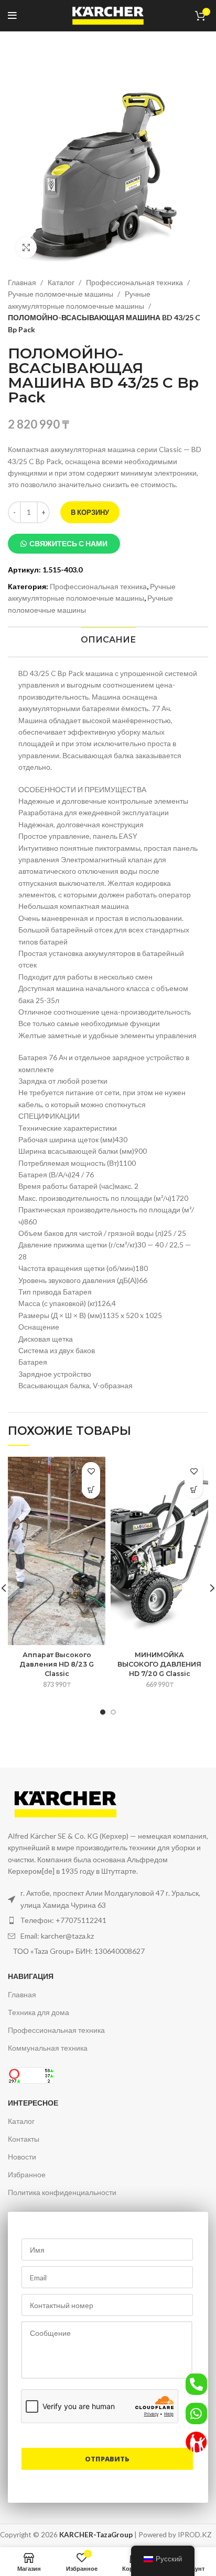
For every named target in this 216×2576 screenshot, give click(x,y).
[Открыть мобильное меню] (12, 16)
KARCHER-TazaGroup (96, 2535)
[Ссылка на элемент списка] (108, 1920)
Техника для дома (39, 2012)
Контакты (24, 2139)
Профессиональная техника (135, 282)
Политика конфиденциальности (62, 2192)
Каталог (62, 282)
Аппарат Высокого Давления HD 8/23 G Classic (57, 1664)
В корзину (90, 512)
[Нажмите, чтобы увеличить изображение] (26, 248)
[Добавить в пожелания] (91, 1471)
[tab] (108, 640)
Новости (22, 2157)
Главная (23, 282)
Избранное (27, 2174)
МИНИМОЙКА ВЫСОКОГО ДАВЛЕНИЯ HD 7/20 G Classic (159, 1664)
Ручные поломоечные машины (61, 294)
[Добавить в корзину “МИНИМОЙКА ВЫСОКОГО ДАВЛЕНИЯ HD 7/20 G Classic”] (194, 1489)
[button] (64, 544)
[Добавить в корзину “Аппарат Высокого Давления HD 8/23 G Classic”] (91, 1489)
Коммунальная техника (48, 2048)
